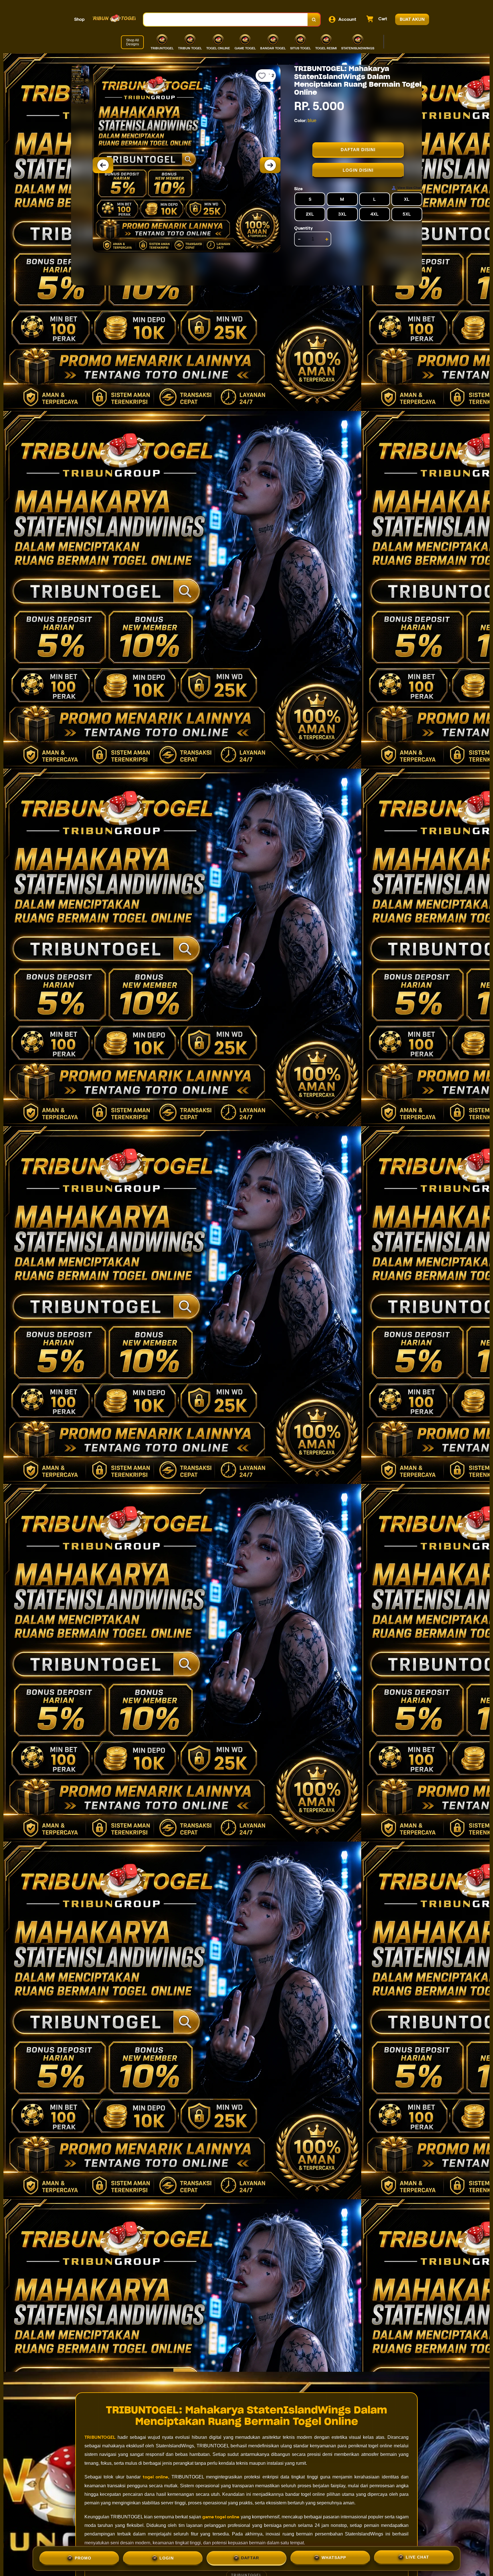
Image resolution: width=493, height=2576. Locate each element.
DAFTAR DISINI (358, 150)
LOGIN (167, 2558)
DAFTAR (250, 2558)
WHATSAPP (334, 2558)
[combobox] (226, 20)
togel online (155, 2477)
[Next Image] (270, 165)
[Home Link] (114, 19)
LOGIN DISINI (358, 170)
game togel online (221, 2517)
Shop (79, 19)
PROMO (83, 2558)
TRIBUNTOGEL (100, 2437)
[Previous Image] (103, 165)
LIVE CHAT (417, 2558)
